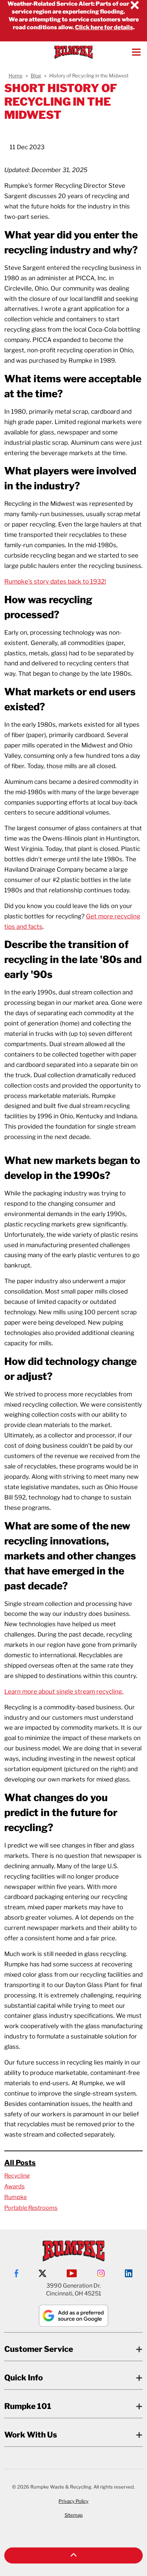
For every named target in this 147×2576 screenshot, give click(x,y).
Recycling (17, 2176)
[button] (73, 2555)
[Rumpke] (73, 52)
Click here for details (104, 27)
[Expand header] (136, 52)
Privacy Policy (73, 2501)
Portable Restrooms (31, 2208)
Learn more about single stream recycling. (64, 1692)
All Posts (20, 2163)
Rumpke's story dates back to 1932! (55, 581)
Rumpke (16, 2197)
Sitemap (74, 2515)
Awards (14, 2186)
